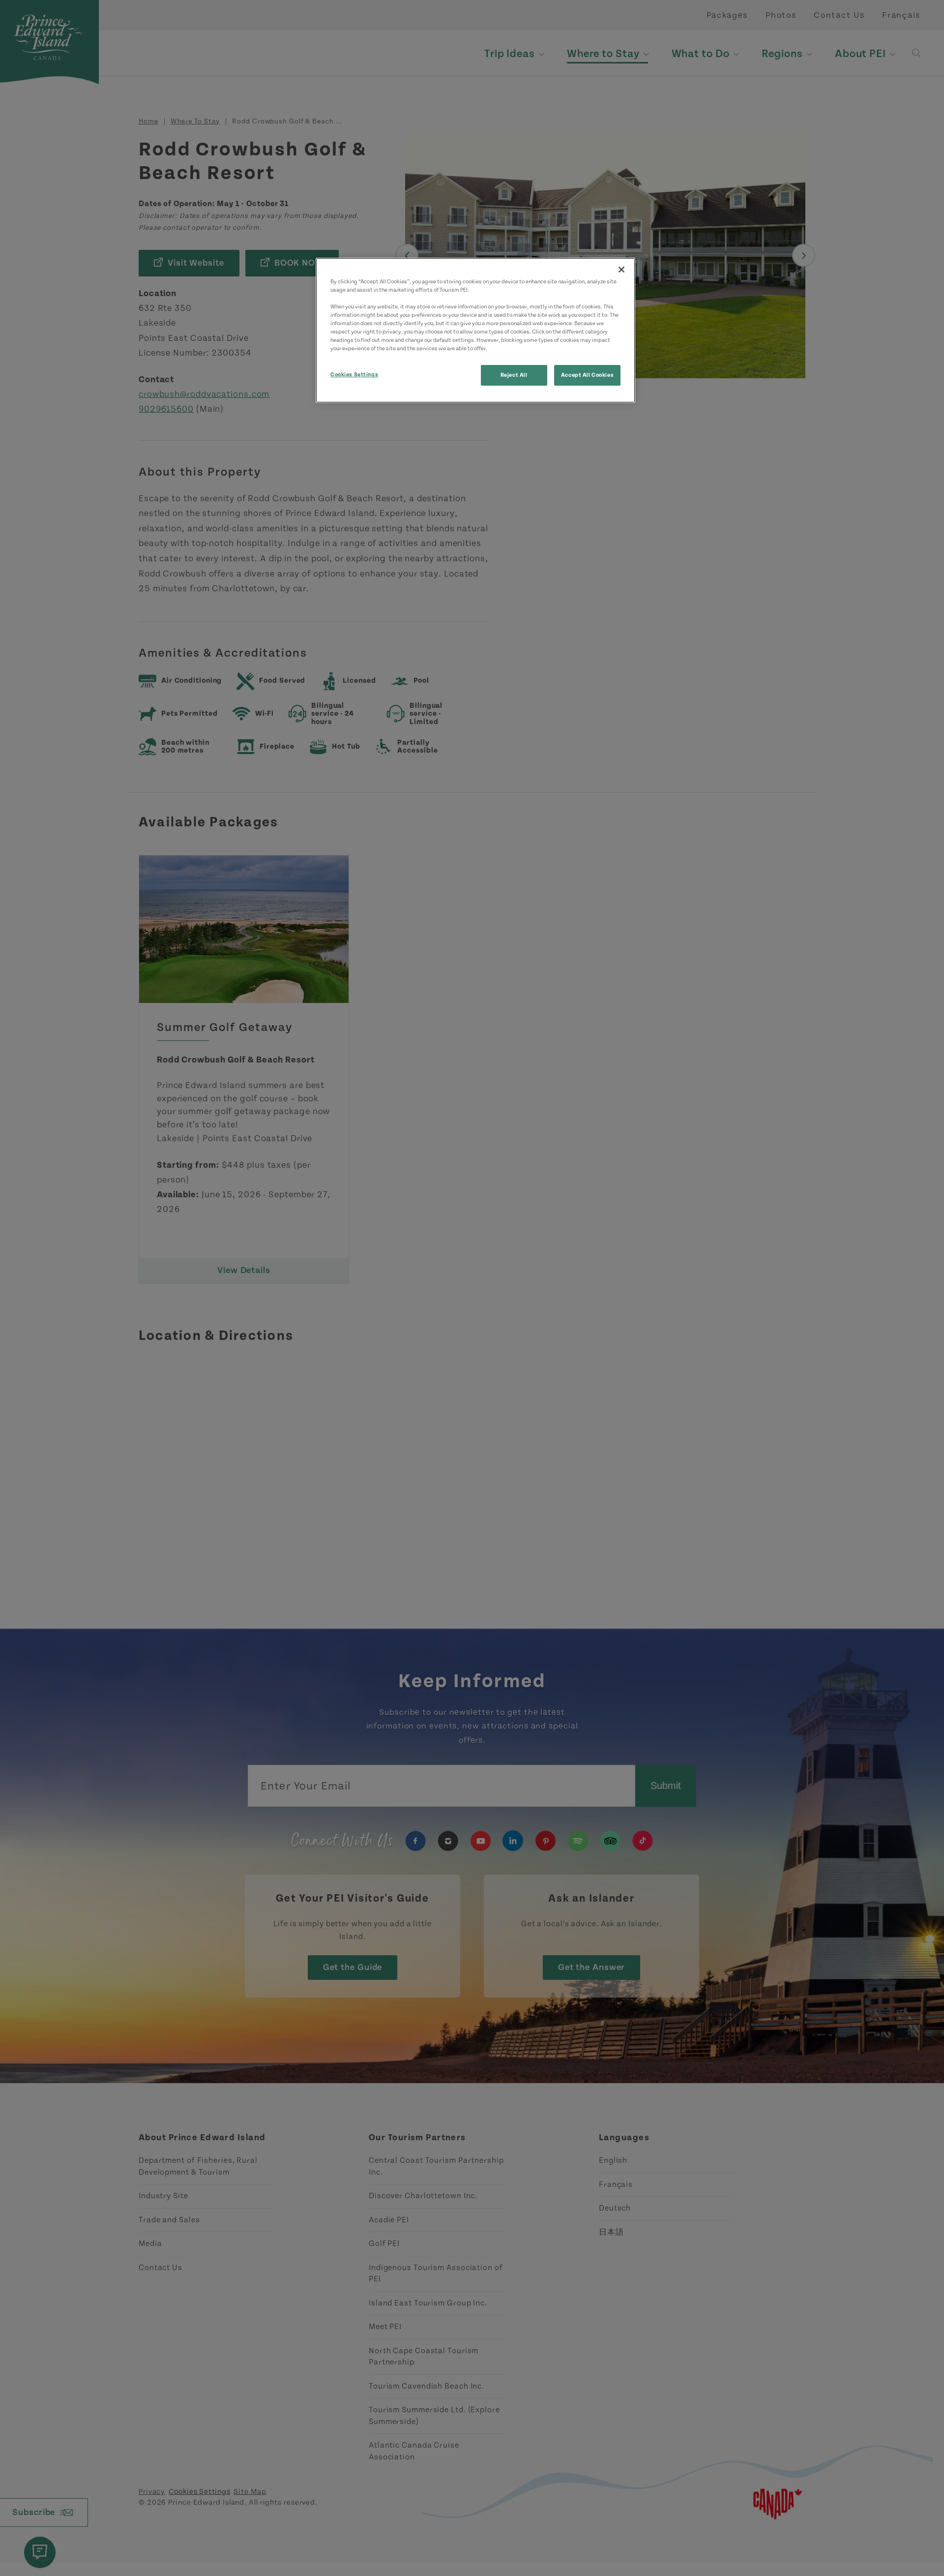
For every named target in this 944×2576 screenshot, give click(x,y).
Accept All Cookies (587, 375)
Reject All (514, 375)
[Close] (621, 270)
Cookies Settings (354, 375)
